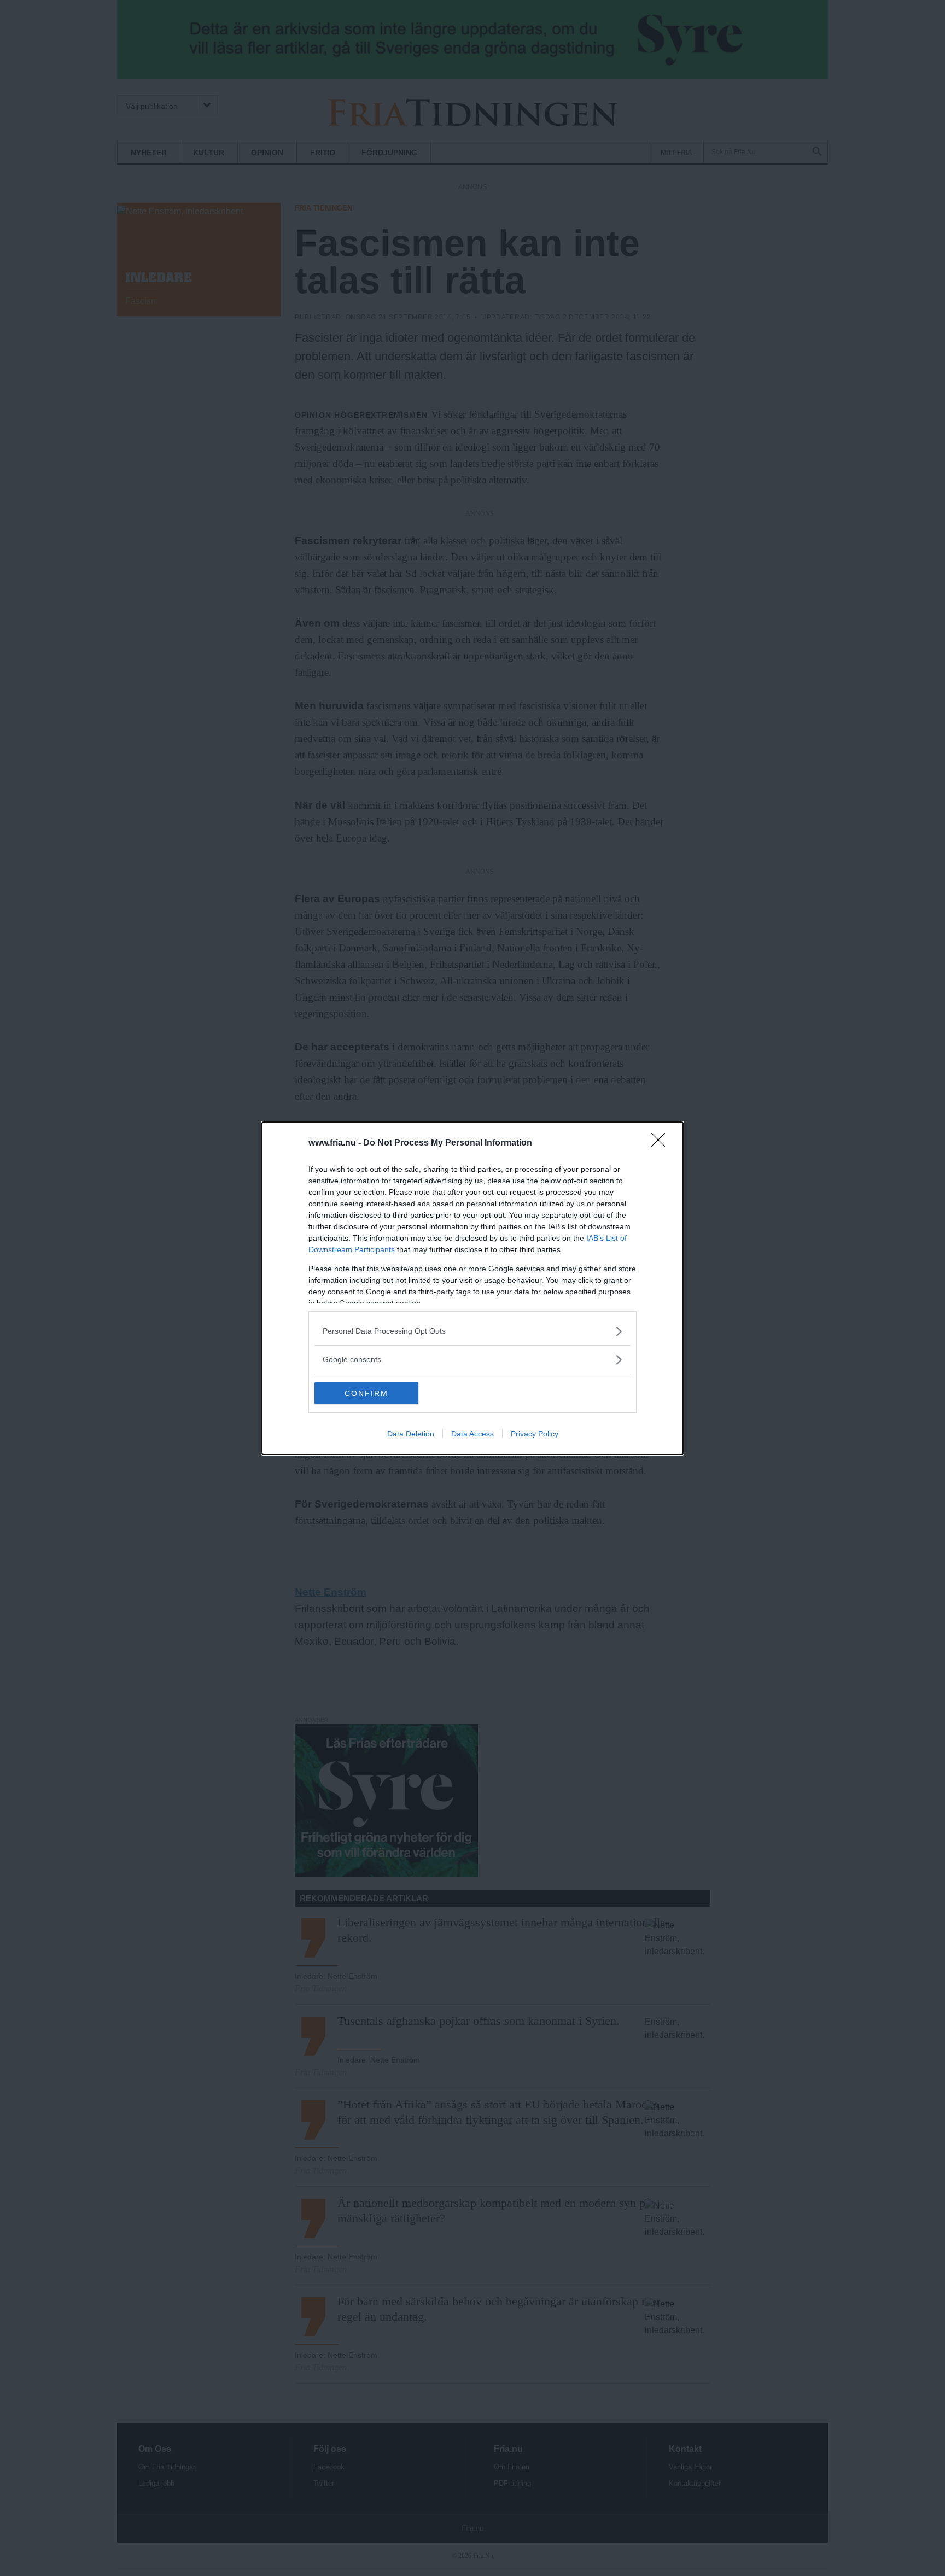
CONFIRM (366, 1393)
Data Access (472, 1434)
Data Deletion (411, 1434)
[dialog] (472, 1288)
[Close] (662, 1143)
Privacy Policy (535, 1434)
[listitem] (472, 1331)
